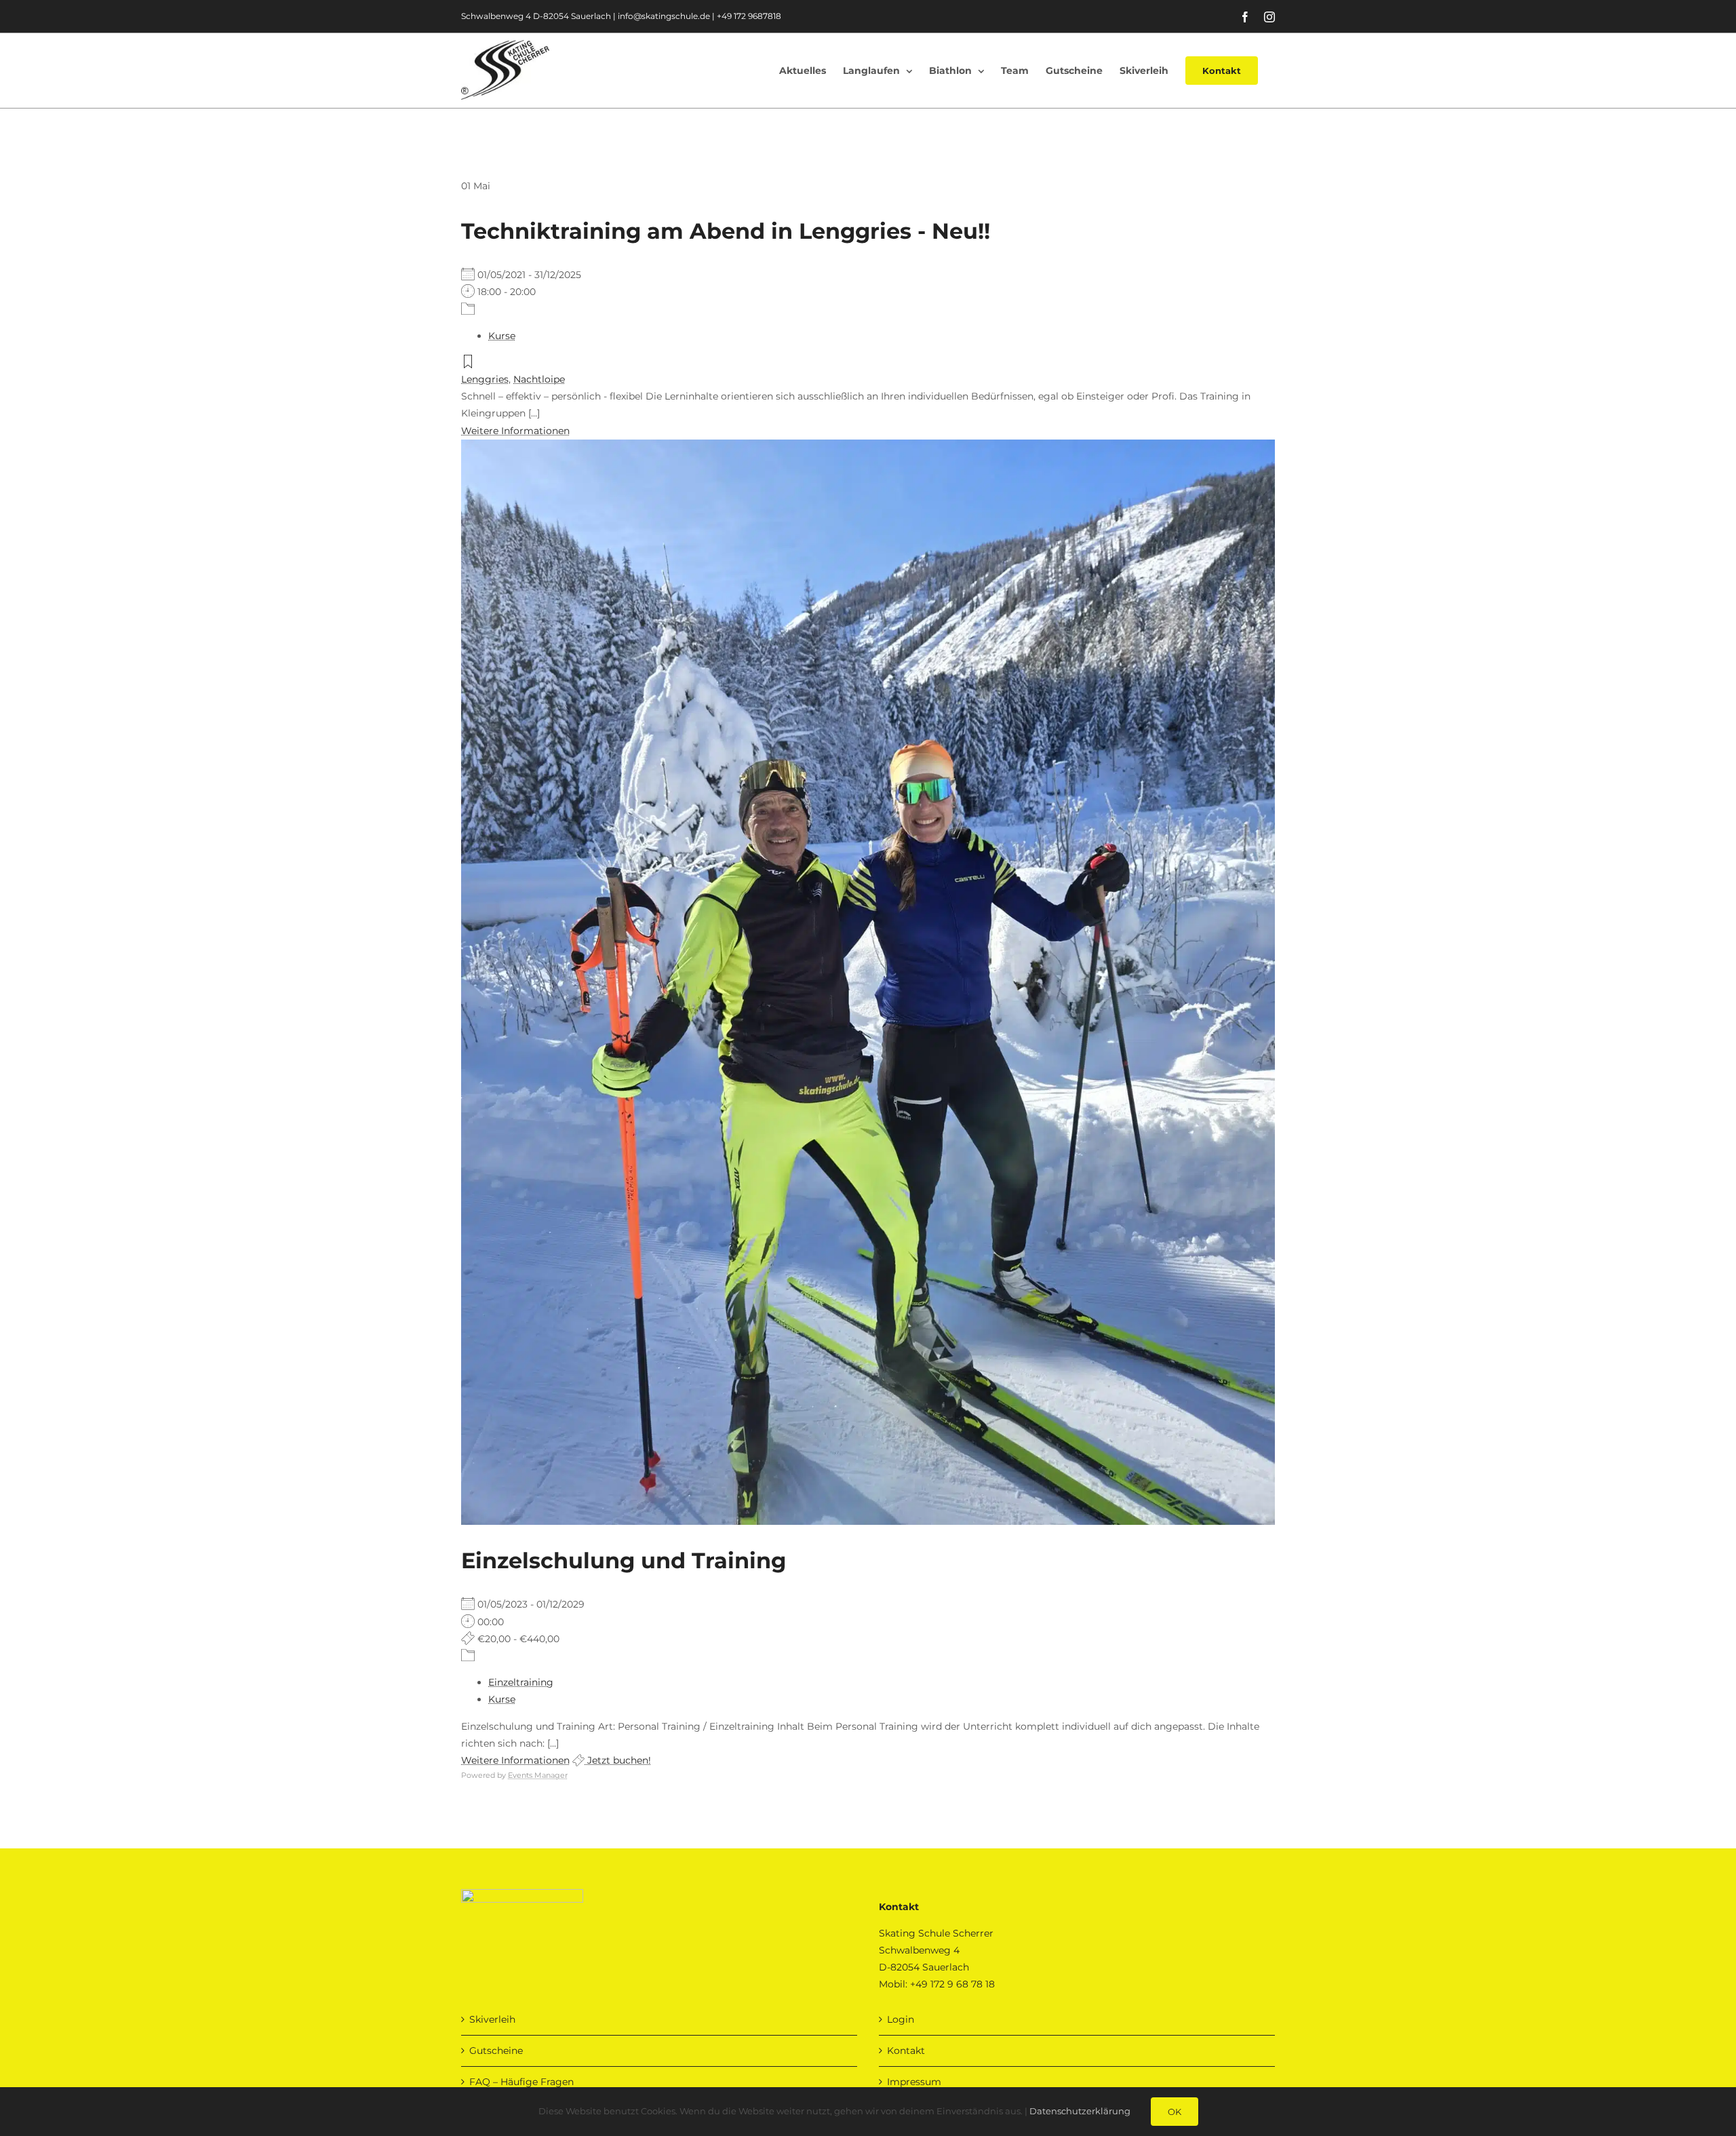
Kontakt (906, 2051)
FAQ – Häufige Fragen (521, 2082)
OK (1175, 2112)
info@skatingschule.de (664, 16)
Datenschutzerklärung (1080, 2111)
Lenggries (485, 379)
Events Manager (538, 1775)
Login (901, 2019)
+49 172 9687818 (749, 16)
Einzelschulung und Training (624, 1560)
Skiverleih (492, 2019)
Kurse (502, 336)
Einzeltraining (521, 1682)
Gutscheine (496, 2051)
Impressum (914, 2082)
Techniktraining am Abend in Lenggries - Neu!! (726, 231)
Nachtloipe (539, 379)
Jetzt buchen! (618, 1760)
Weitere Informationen (515, 431)
